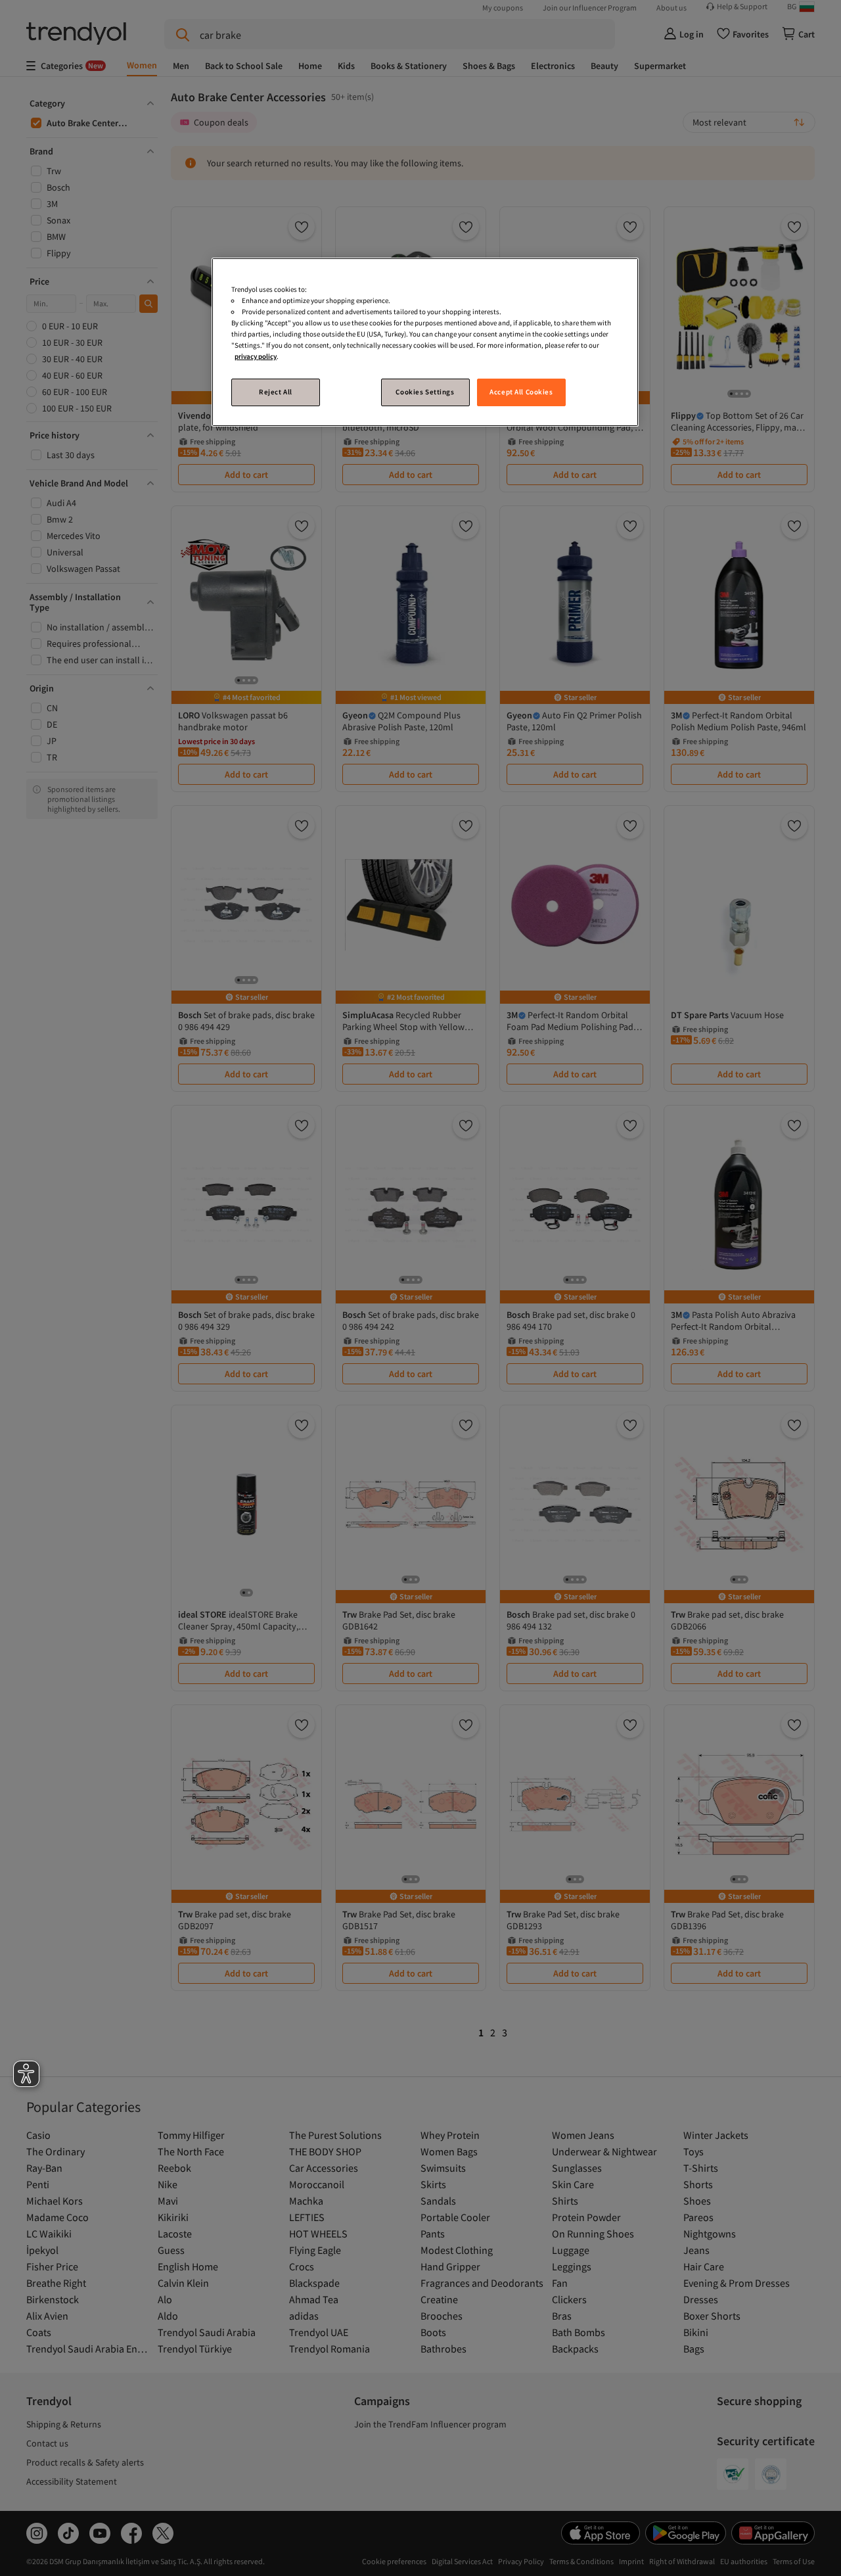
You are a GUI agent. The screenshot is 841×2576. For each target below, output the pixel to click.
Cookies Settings (425, 392)
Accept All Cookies (521, 392)
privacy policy (256, 356)
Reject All (276, 392)
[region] (425, 342)
